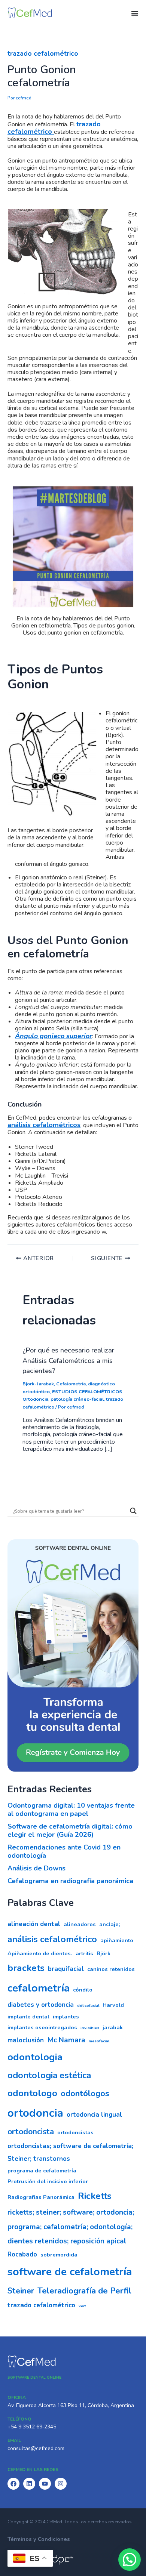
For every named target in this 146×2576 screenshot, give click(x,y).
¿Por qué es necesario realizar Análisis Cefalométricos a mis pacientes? (68, 1361)
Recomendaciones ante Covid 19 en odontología (64, 1851)
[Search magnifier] (133, 1511)
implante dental (28, 2017)
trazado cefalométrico (43, 53)
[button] (130, 2560)
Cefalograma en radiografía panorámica (70, 1881)
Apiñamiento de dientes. (40, 1953)
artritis (84, 1953)
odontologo (32, 2093)
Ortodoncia (35, 1399)
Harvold (113, 2005)
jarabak (113, 2027)
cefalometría (39, 1988)
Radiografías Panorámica (41, 2197)
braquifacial (66, 1969)
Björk (104, 1953)
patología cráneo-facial (77, 1399)
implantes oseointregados (42, 2027)
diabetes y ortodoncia (41, 2005)
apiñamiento (117, 1940)
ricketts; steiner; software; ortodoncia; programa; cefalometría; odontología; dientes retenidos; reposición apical (71, 2227)
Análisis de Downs (36, 1868)
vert (82, 2306)
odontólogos (85, 2093)
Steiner (21, 2291)
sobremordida (59, 2255)
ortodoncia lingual (94, 2115)
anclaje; (110, 1924)
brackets (26, 1968)
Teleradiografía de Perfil (84, 2291)
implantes (66, 2017)
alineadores (80, 1924)
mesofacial (99, 2041)
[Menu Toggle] (135, 13)
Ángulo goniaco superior (54, 1036)
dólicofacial (88, 2006)
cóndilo (83, 1990)
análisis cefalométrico (52, 1939)
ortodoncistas (75, 2132)
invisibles (90, 2028)
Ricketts (95, 2196)
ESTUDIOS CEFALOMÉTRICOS (87, 1392)
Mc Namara (66, 2040)
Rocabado (22, 2254)
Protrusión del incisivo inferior (48, 2181)
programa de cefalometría (42, 2171)
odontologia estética (49, 2075)
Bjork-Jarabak (38, 1384)
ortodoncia (35, 2113)
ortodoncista (31, 2132)
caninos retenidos (111, 1969)
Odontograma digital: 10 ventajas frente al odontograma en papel (71, 1810)
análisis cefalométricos (44, 1125)
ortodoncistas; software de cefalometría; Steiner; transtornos (70, 2152)
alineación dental (34, 1924)
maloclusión (26, 2040)
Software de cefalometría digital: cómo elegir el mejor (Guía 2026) (70, 1830)
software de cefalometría (70, 2272)
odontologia (35, 2057)
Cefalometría (71, 1384)
